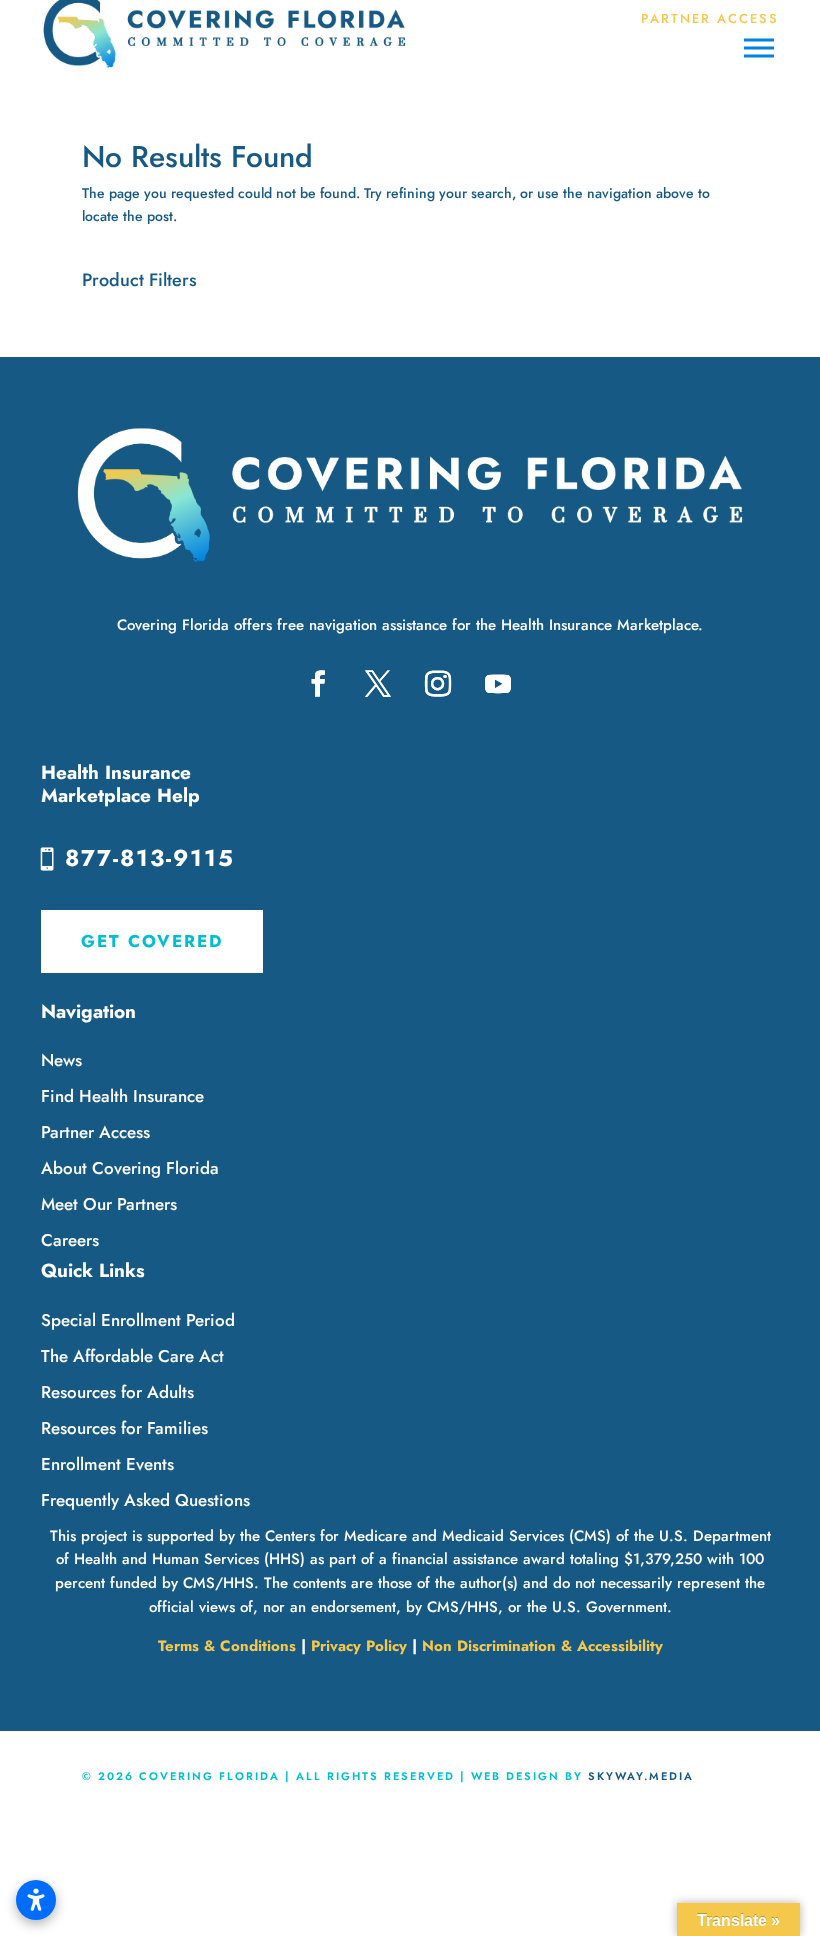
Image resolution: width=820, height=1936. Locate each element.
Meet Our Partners (109, 1204)
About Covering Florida (130, 1168)
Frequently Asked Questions (145, 1500)
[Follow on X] (378, 684)
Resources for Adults (117, 1392)
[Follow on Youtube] (498, 684)
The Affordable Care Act (132, 1356)
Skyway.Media (641, 1776)
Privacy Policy (359, 1646)
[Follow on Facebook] (318, 684)
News (61, 1060)
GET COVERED (152, 941)
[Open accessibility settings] (36, 1900)
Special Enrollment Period (138, 1320)
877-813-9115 (150, 858)
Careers (70, 1240)
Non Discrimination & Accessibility (542, 1646)
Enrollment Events (107, 1464)
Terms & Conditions (227, 1646)
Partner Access (95, 1132)
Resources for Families (124, 1428)
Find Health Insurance (122, 1096)
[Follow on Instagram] (438, 684)
